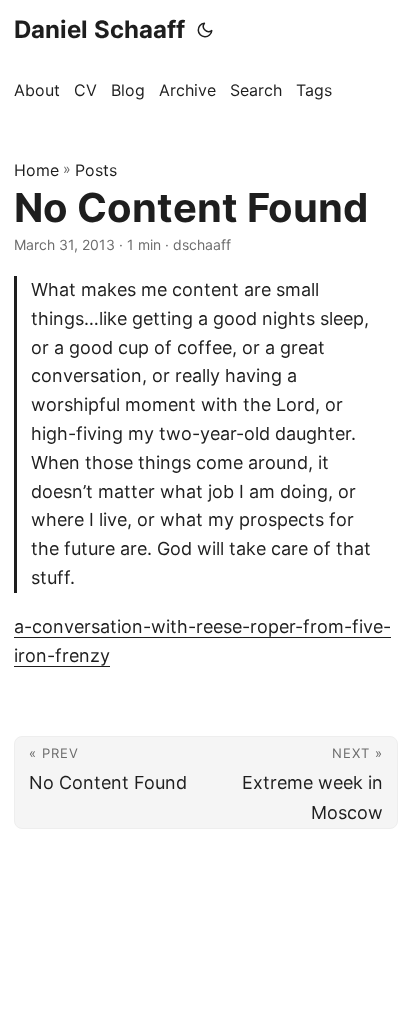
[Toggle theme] (205, 30)
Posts (96, 170)
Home (36, 170)
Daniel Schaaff (99, 29)
